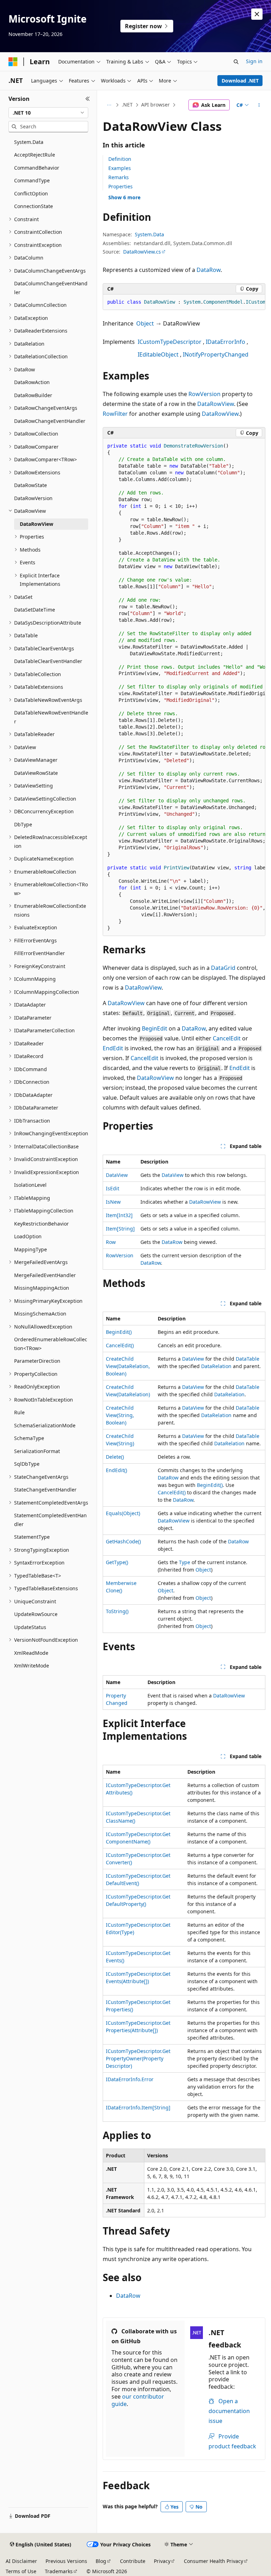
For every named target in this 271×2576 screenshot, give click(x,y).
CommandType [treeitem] (32, 180)
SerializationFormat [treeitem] (37, 1451)
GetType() (117, 1562)
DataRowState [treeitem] (31, 485)
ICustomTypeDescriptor (170, 342)
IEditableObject (158, 354)
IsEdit (113, 1188)
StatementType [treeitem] (32, 1537)
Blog (101, 2561)
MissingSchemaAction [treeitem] (40, 1314)
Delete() (115, 1457)
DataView (117, 1175)
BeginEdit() (119, 1332)
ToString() (117, 1611)
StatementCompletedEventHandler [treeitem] (50, 1520)
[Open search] (236, 62)
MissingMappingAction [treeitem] (42, 1288)
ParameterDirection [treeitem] (37, 1361)
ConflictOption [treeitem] (31, 193)
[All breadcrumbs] (109, 105)
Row (111, 1242)
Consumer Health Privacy (213, 2561)
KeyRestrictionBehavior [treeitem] (41, 1224)
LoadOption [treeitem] (28, 1236)
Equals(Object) (123, 1513)
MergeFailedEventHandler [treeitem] (45, 1275)
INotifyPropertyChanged (216, 354)
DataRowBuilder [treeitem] (33, 395)
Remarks (119, 177)
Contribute (133, 2561)
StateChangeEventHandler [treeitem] (45, 1490)
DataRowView (216, 404)
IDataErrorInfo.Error (130, 2079)
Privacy (162, 2561)
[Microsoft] (13, 62)
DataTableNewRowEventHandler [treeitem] (51, 717)
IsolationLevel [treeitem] (30, 1185)
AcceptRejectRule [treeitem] (35, 155)
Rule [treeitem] (19, 1412)
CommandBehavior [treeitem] (37, 168)
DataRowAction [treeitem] (32, 382)
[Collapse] (88, 99)
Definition (120, 159)
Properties (121, 186)
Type (185, 1562)
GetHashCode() (123, 1541)
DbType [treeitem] (23, 824)
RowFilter (115, 414)
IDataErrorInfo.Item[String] (138, 2107)
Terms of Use (21, 2571)
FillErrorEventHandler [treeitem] (40, 953)
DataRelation (216, 1366)
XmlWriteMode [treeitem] (32, 1666)
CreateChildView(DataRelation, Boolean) (128, 1366)
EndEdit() (116, 1470)
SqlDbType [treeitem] (27, 1464)
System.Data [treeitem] (29, 142)
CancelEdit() (120, 1345)
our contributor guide (138, 2400)
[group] (184, 302)
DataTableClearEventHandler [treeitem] (48, 661)
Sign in (254, 61)
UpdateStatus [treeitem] (30, 1627)
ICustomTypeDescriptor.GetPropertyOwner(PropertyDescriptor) (138, 2058)
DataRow (209, 270)
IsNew (113, 1202)
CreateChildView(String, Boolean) (120, 1415)
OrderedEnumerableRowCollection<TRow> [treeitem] (51, 1344)
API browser (155, 105)
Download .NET (240, 81)
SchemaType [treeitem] (29, 1438)
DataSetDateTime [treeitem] (35, 610)
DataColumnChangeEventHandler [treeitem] (51, 288)
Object (145, 323)
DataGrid (223, 968)
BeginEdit (155, 1028)
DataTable (248, 1359)
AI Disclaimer (21, 2561)
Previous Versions (66, 2561)
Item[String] (120, 1229)
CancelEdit (227, 1038)
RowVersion (204, 394)
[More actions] (259, 105)
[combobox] (48, 113)
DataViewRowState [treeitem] (36, 773)
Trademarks (59, 2571)
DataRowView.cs (142, 252)
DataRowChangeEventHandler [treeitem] (50, 421)
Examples (120, 168)
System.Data (149, 234)
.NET (127, 105)
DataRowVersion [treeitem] (33, 498)
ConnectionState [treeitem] (34, 206)
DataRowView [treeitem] (37, 524)
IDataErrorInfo (225, 342)
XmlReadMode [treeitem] (31, 1653)
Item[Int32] (119, 1215)
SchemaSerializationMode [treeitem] (45, 1425)
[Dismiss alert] (257, 14)
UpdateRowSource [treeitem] (36, 1614)
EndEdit (113, 1048)
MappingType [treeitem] (31, 1249)
